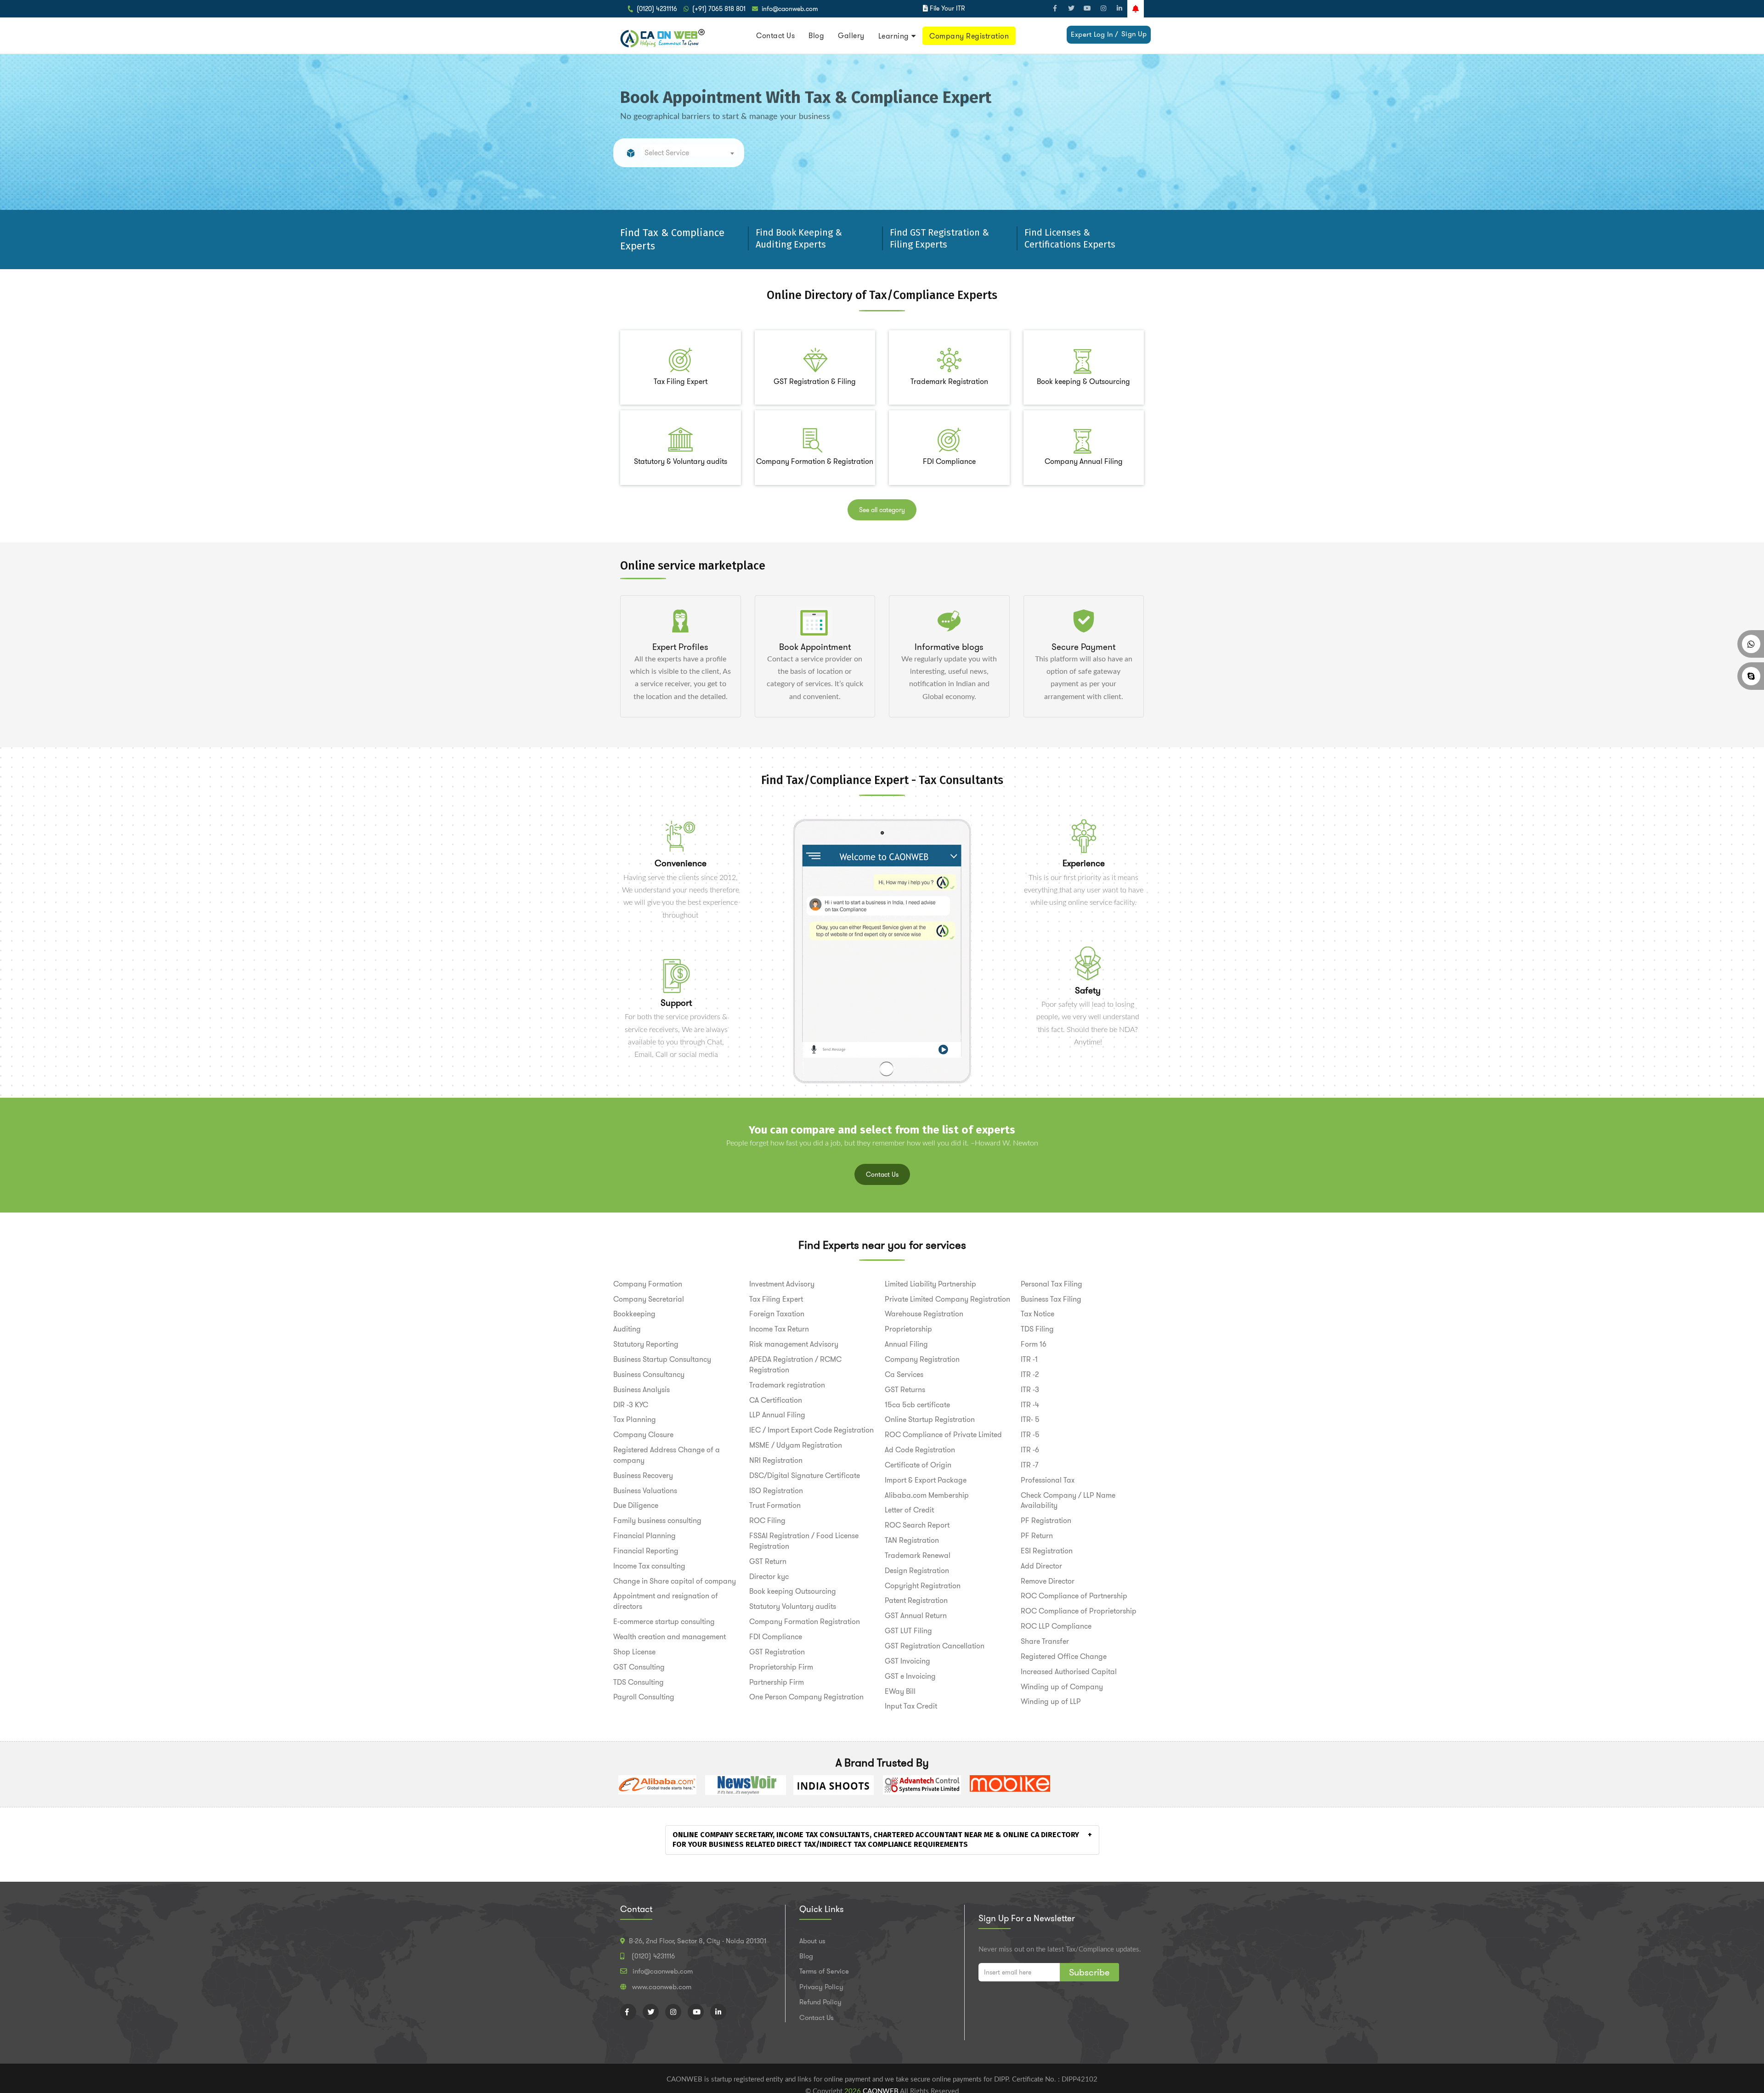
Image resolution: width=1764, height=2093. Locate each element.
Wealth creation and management (670, 1637)
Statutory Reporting (646, 1344)
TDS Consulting (639, 1682)
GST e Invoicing (910, 1676)
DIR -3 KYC (631, 1405)
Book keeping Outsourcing (793, 1591)
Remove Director (1048, 1581)
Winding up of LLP (1051, 1701)
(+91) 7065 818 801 (719, 9)
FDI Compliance (776, 1637)
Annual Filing (906, 1344)
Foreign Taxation (777, 1314)
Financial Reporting (646, 1551)
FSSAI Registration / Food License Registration (804, 1541)
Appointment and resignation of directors (666, 1601)
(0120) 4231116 (657, 9)
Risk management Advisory (794, 1344)
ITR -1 (1029, 1359)
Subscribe (1089, 1972)
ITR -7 (1029, 1465)
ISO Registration (776, 1491)
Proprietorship (908, 1329)
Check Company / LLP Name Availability (1068, 1501)
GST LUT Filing (908, 1631)
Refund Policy (820, 2002)
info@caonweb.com (790, 9)
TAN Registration (912, 1540)
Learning (894, 36)
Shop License (634, 1652)
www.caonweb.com (662, 1987)
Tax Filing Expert (776, 1299)
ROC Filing (767, 1520)
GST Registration (777, 1652)
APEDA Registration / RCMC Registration (795, 1365)
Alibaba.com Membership (927, 1495)
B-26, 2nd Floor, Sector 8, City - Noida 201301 (698, 1941)
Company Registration (969, 36)
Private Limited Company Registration (947, 1299)
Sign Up (1134, 34)
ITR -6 (1030, 1450)
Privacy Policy (821, 1987)
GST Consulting (639, 1667)
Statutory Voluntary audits (793, 1606)
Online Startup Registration (930, 1419)
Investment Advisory (782, 1284)
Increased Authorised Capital (1069, 1672)
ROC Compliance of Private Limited (943, 1435)
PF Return (1037, 1536)
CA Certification (776, 1400)
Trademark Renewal (918, 1555)
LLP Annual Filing (777, 1415)
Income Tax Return (779, 1329)
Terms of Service (824, 1971)
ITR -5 (1030, 1435)
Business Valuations (645, 1491)
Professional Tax (1048, 1480)
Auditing (627, 1329)
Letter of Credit (909, 1510)
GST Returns (905, 1390)
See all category (882, 510)
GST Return (768, 1561)
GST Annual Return (916, 1616)
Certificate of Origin (918, 1465)
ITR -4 (1030, 1405)
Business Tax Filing (1051, 1299)
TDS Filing (1037, 1329)
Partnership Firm (777, 1682)
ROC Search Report (917, 1525)
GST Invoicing (907, 1661)
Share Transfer (1045, 1641)
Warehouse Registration (924, 1314)
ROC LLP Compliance (1056, 1626)
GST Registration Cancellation (935, 1646)
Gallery (851, 36)
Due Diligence (636, 1505)
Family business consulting (657, 1520)
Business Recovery (643, 1475)
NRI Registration (776, 1460)
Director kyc (769, 1577)
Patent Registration (916, 1600)
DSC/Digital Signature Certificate (805, 1475)
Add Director (1041, 1566)
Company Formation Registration (805, 1622)
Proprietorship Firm (781, 1667)
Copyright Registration (923, 1586)
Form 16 (1034, 1344)
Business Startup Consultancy (662, 1359)
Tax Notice (1037, 1314)
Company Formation (648, 1284)
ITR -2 (1030, 1374)
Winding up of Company (1062, 1687)
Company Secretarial (649, 1299)
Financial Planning (645, 1536)
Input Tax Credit (911, 1706)
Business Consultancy (649, 1374)
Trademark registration (787, 1385)
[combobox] (689, 150)
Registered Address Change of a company (667, 1455)
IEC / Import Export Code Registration (811, 1430)
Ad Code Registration (920, 1450)
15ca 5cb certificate (917, 1405)
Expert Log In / (1095, 34)
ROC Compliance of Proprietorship (1079, 1611)
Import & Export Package (926, 1480)
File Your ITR (947, 8)
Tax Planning (635, 1419)
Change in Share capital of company (675, 1581)
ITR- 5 (1030, 1419)
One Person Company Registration (806, 1697)
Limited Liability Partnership (930, 1284)
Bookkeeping (634, 1314)
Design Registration (917, 1571)
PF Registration (1046, 1520)
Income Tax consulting (649, 1566)
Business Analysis (642, 1390)
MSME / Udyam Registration (796, 1445)
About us (812, 1941)
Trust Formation (775, 1505)
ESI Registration (1047, 1551)
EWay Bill (900, 1691)
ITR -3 (1030, 1390)
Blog (816, 36)
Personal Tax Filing (1052, 1284)
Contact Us (775, 36)
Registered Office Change (1064, 1656)
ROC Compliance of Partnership (1074, 1596)
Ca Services (904, 1374)
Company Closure (643, 1435)
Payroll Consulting (644, 1697)
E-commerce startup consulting (664, 1622)
